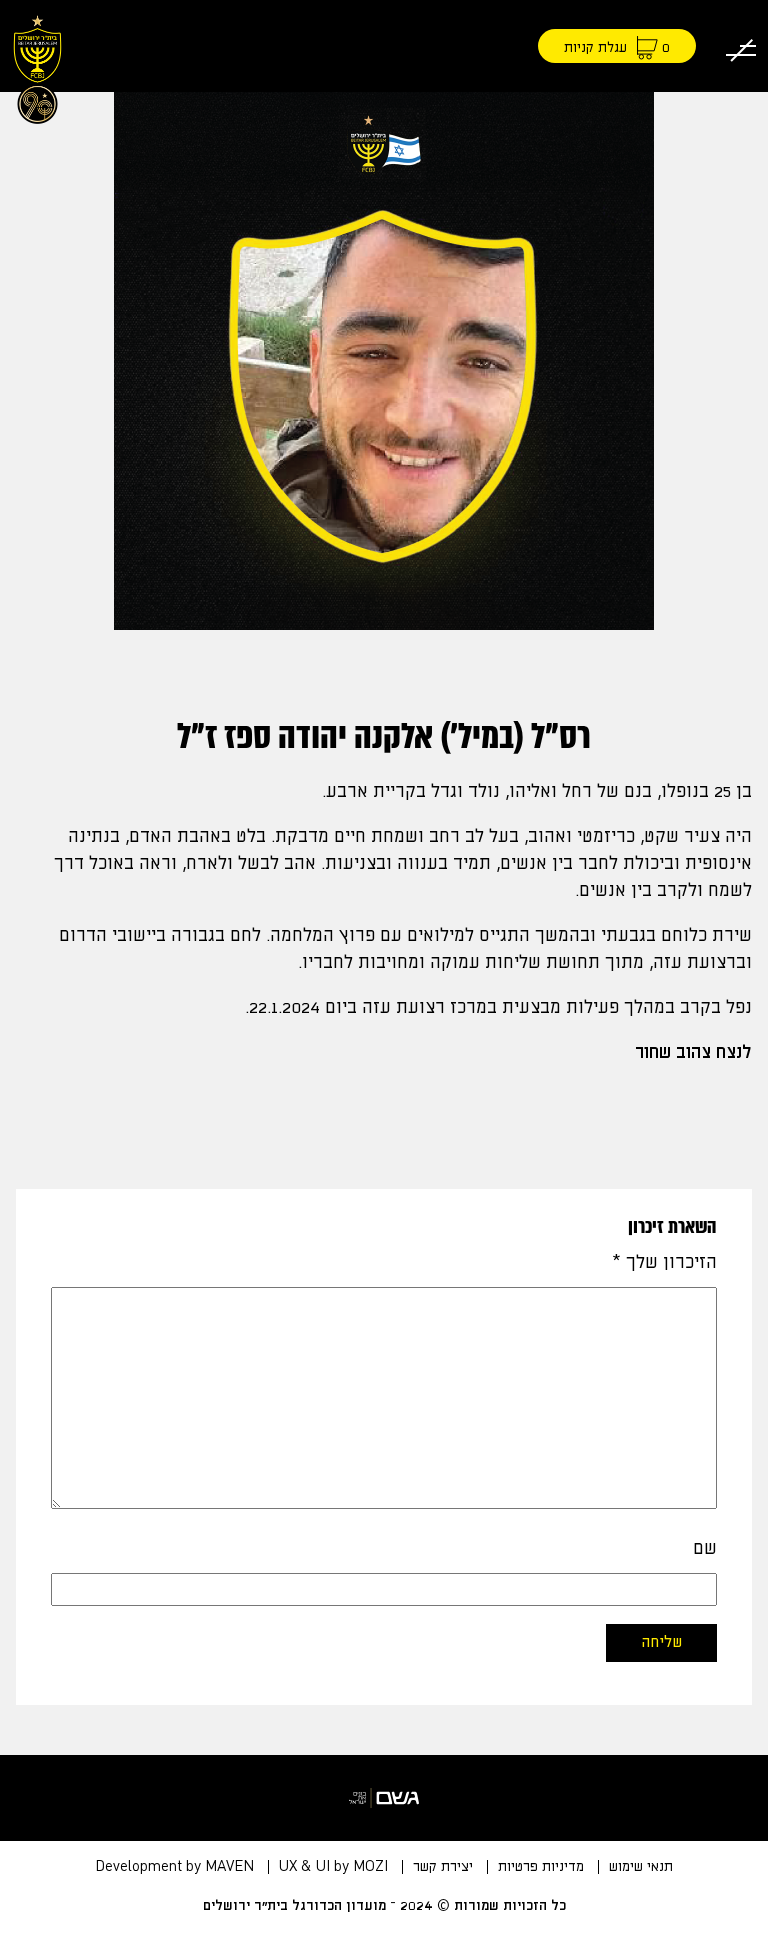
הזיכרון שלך (664, 1263)
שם (705, 1549)
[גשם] (384, 1798)
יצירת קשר (443, 1867)
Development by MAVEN (174, 1867)
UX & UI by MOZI (333, 1867)
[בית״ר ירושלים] (37, 66)
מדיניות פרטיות (541, 1867)
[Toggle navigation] (741, 46)
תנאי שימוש (641, 1867)
